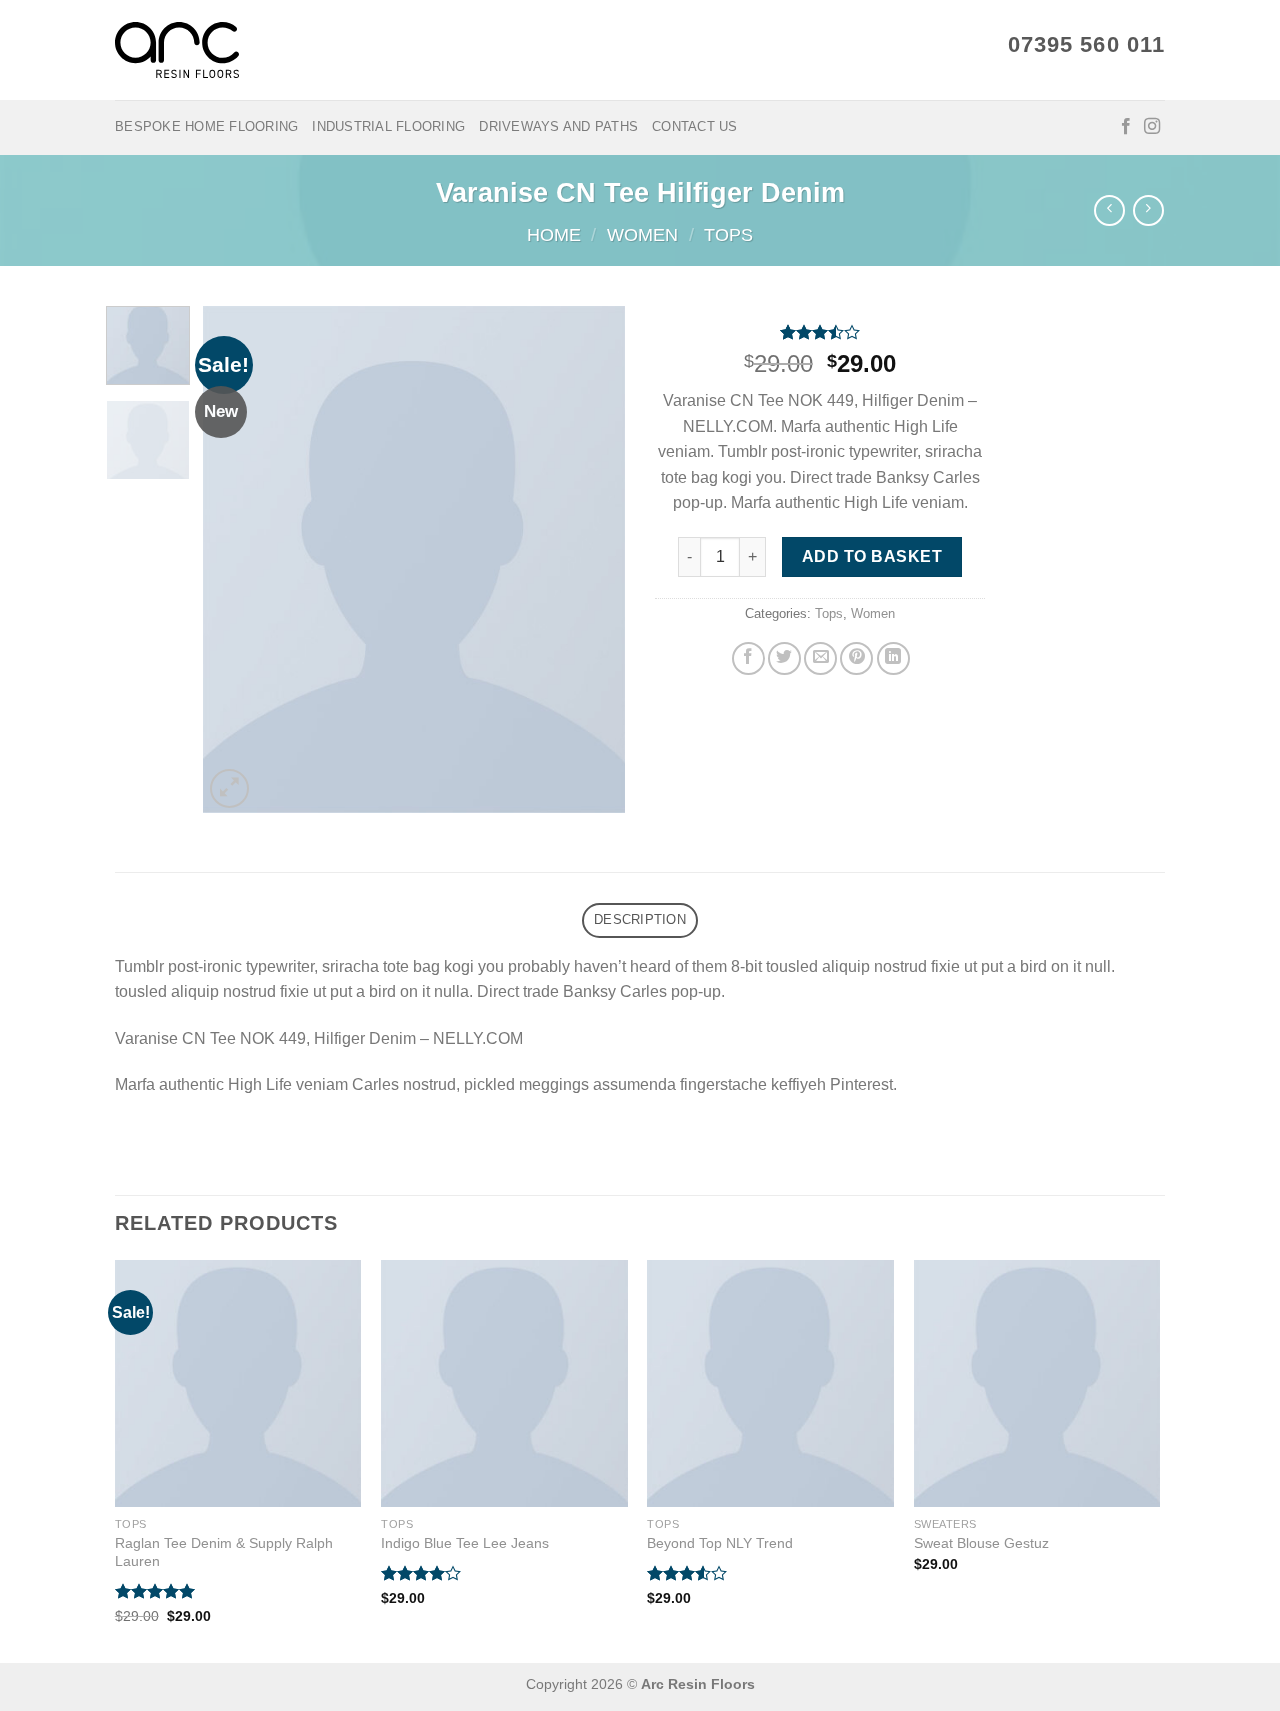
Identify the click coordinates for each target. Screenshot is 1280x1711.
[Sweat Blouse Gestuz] (1037, 1383)
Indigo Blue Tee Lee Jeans (465, 1543)
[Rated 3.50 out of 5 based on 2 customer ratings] (820, 332)
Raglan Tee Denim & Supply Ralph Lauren (224, 1552)
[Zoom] (229, 788)
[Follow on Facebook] (1126, 127)
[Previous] (237, 559)
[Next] (592, 559)
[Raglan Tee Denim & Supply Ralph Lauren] (238, 1383)
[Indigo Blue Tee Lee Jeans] (504, 1383)
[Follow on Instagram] (1152, 127)
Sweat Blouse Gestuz (981, 1543)
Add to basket (872, 556)
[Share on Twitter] (784, 658)
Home (554, 234)
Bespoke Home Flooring (206, 126)
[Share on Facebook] (748, 658)
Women (642, 234)
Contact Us (695, 126)
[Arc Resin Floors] (177, 50)
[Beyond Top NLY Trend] (770, 1383)
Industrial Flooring (388, 126)
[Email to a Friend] (820, 658)
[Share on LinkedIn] (893, 658)
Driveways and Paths (558, 126)
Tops (728, 234)
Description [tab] (640, 919)
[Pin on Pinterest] (856, 658)
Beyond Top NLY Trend (720, 1543)
